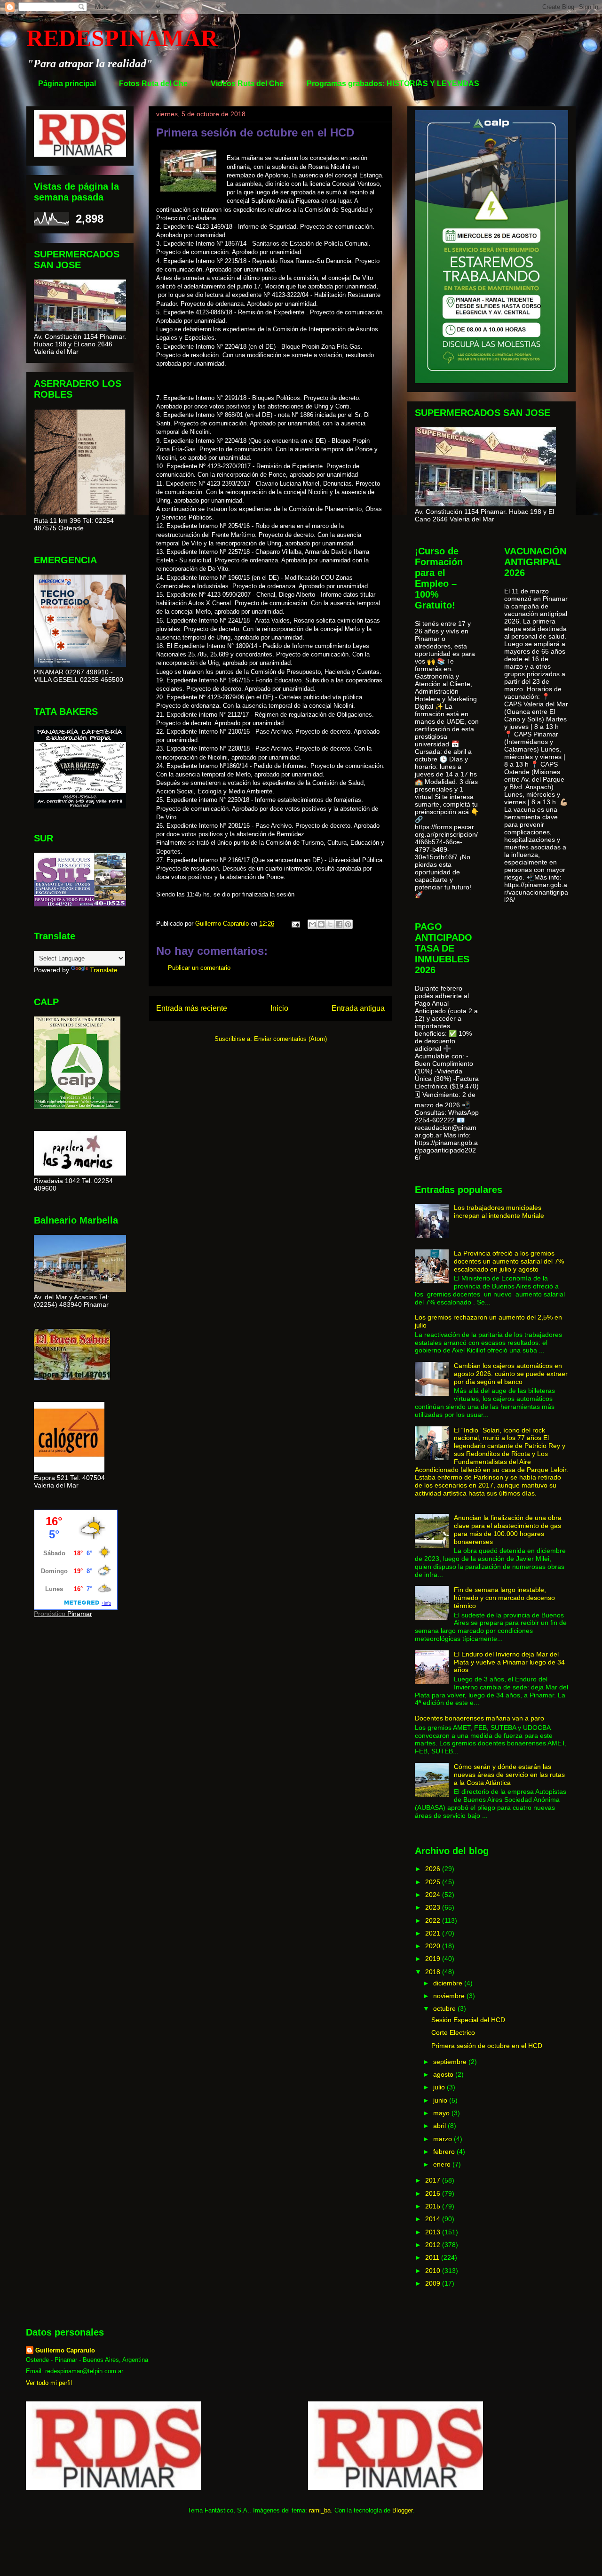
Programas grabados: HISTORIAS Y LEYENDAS (393, 84)
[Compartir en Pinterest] (348, 924)
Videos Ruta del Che (247, 84)
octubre (445, 2008)
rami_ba (320, 2510)
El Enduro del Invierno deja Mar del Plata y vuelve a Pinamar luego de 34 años (509, 1662)
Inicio (279, 1008)
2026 (434, 1869)
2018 (434, 1972)
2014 (434, 2219)
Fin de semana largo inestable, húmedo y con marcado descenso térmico (504, 1598)
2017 (434, 2180)
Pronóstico (50, 1614)
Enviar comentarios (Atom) (290, 1039)
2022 (434, 1920)
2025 (434, 1882)
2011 (433, 2257)
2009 (434, 2283)
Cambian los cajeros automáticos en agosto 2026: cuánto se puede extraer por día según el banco (511, 1374)
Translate (104, 970)
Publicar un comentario (199, 968)
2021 (434, 1933)
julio (440, 2087)
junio (441, 2100)
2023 (434, 1907)
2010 (434, 2271)
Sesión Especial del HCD (468, 2020)
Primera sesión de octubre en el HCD (487, 2046)
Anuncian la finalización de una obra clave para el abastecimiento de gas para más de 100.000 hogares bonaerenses (508, 1529)
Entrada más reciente (192, 1008)
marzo (444, 2139)
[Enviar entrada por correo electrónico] (295, 924)
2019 (434, 1959)
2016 (434, 2193)
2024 (434, 1895)
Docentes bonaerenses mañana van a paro (479, 1718)
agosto (444, 2074)
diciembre (449, 1983)
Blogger (402, 2510)
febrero (445, 2152)
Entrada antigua (358, 1008)
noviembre (450, 1996)
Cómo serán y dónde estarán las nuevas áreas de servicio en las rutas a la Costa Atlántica (509, 1775)
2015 (434, 2206)
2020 (434, 1946)
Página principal (67, 84)
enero (443, 2164)
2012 (434, 2245)
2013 (434, 2232)
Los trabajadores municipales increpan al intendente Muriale (499, 1212)
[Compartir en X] (330, 924)
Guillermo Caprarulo (65, 2350)
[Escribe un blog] (321, 924)
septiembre (451, 2062)
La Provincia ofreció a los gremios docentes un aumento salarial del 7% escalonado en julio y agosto (509, 1261)
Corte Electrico (453, 2032)
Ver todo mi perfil (49, 2383)
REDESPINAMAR (122, 38)
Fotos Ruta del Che (153, 84)
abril (440, 2126)
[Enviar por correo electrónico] (312, 924)
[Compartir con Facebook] (339, 924)
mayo (442, 2113)
